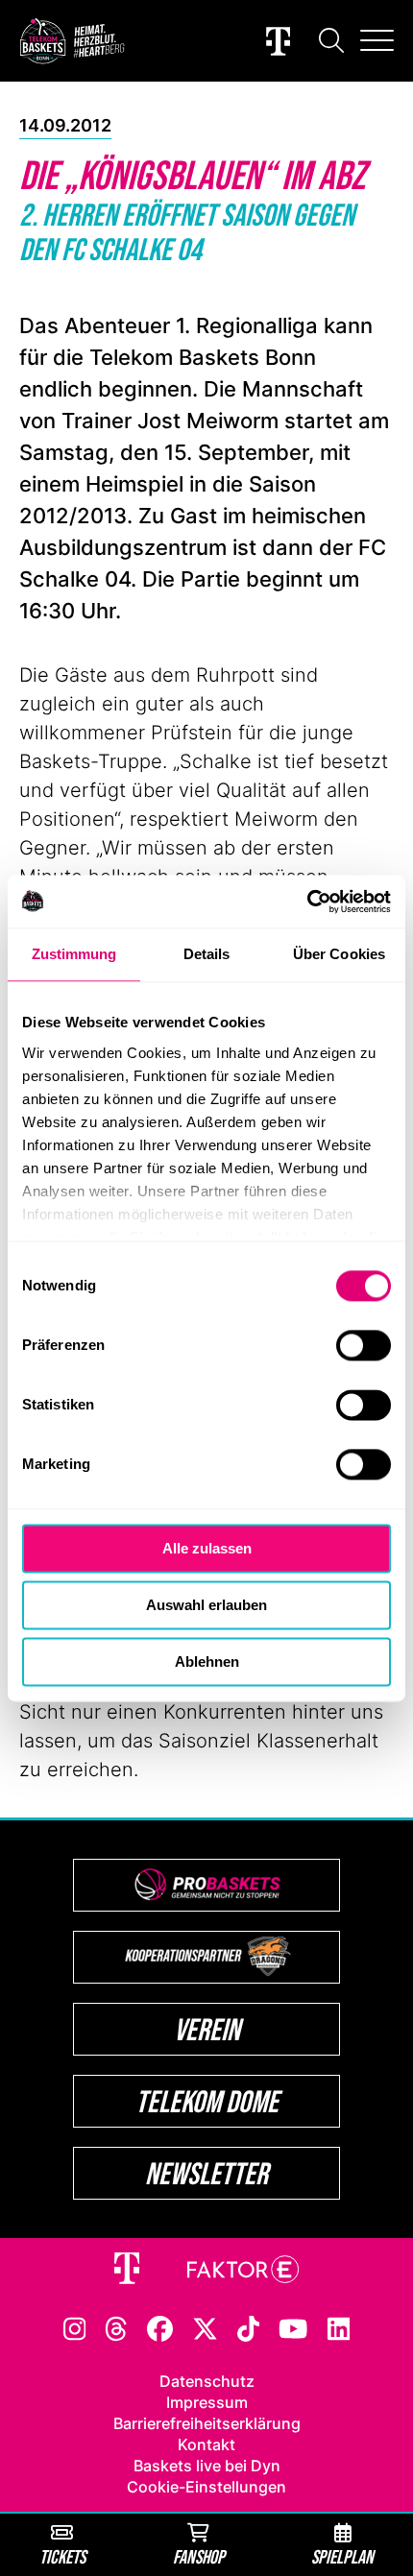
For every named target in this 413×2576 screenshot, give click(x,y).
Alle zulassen (207, 1548)
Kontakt (206, 2444)
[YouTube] (293, 2327)
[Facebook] (160, 2327)
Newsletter (206, 2173)
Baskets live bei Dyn (207, 2466)
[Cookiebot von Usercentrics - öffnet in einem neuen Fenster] (307, 902)
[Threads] (116, 2327)
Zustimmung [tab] (74, 954)
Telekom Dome (207, 2101)
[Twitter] (205, 2327)
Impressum (207, 2402)
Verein (207, 2029)
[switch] (364, 1345)
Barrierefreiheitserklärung (207, 2423)
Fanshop (199, 2556)
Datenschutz (207, 2381)
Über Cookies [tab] (339, 954)
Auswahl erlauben (206, 1605)
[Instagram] (75, 2327)
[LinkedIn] (339, 2327)
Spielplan (342, 2556)
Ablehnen (207, 1661)
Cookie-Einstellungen (206, 2487)
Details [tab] (207, 954)
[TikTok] (249, 2327)
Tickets (62, 2556)
